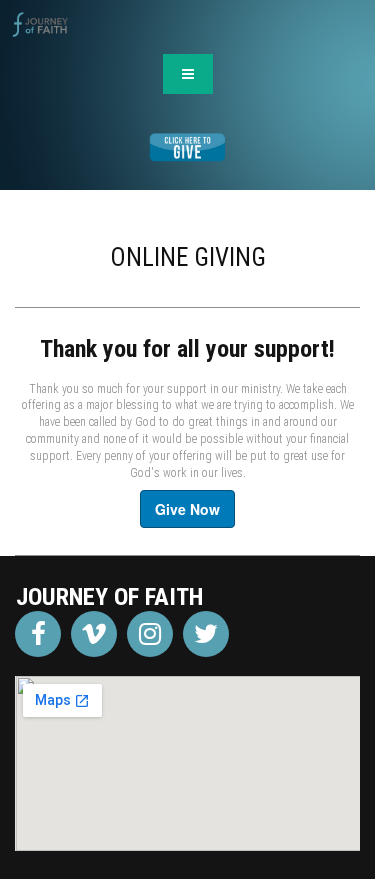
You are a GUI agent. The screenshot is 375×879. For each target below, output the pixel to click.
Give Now (187, 509)
